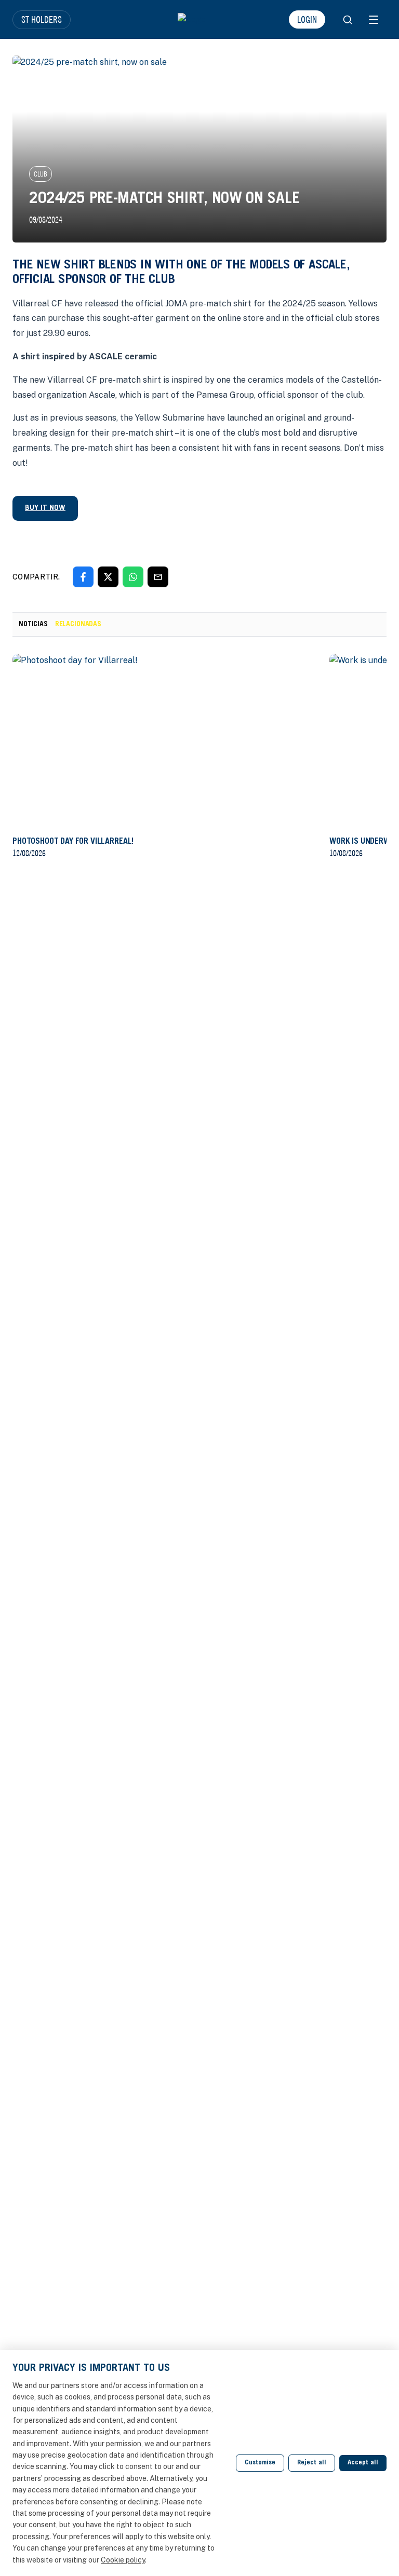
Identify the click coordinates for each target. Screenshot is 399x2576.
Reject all (312, 2463)
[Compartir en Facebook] (83, 577)
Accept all (363, 2463)
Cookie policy (123, 2560)
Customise (260, 2463)
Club (41, 174)
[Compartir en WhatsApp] (133, 577)
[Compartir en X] (108, 577)
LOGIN (307, 19)
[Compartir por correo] (158, 577)
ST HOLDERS (42, 19)
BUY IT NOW (45, 508)
